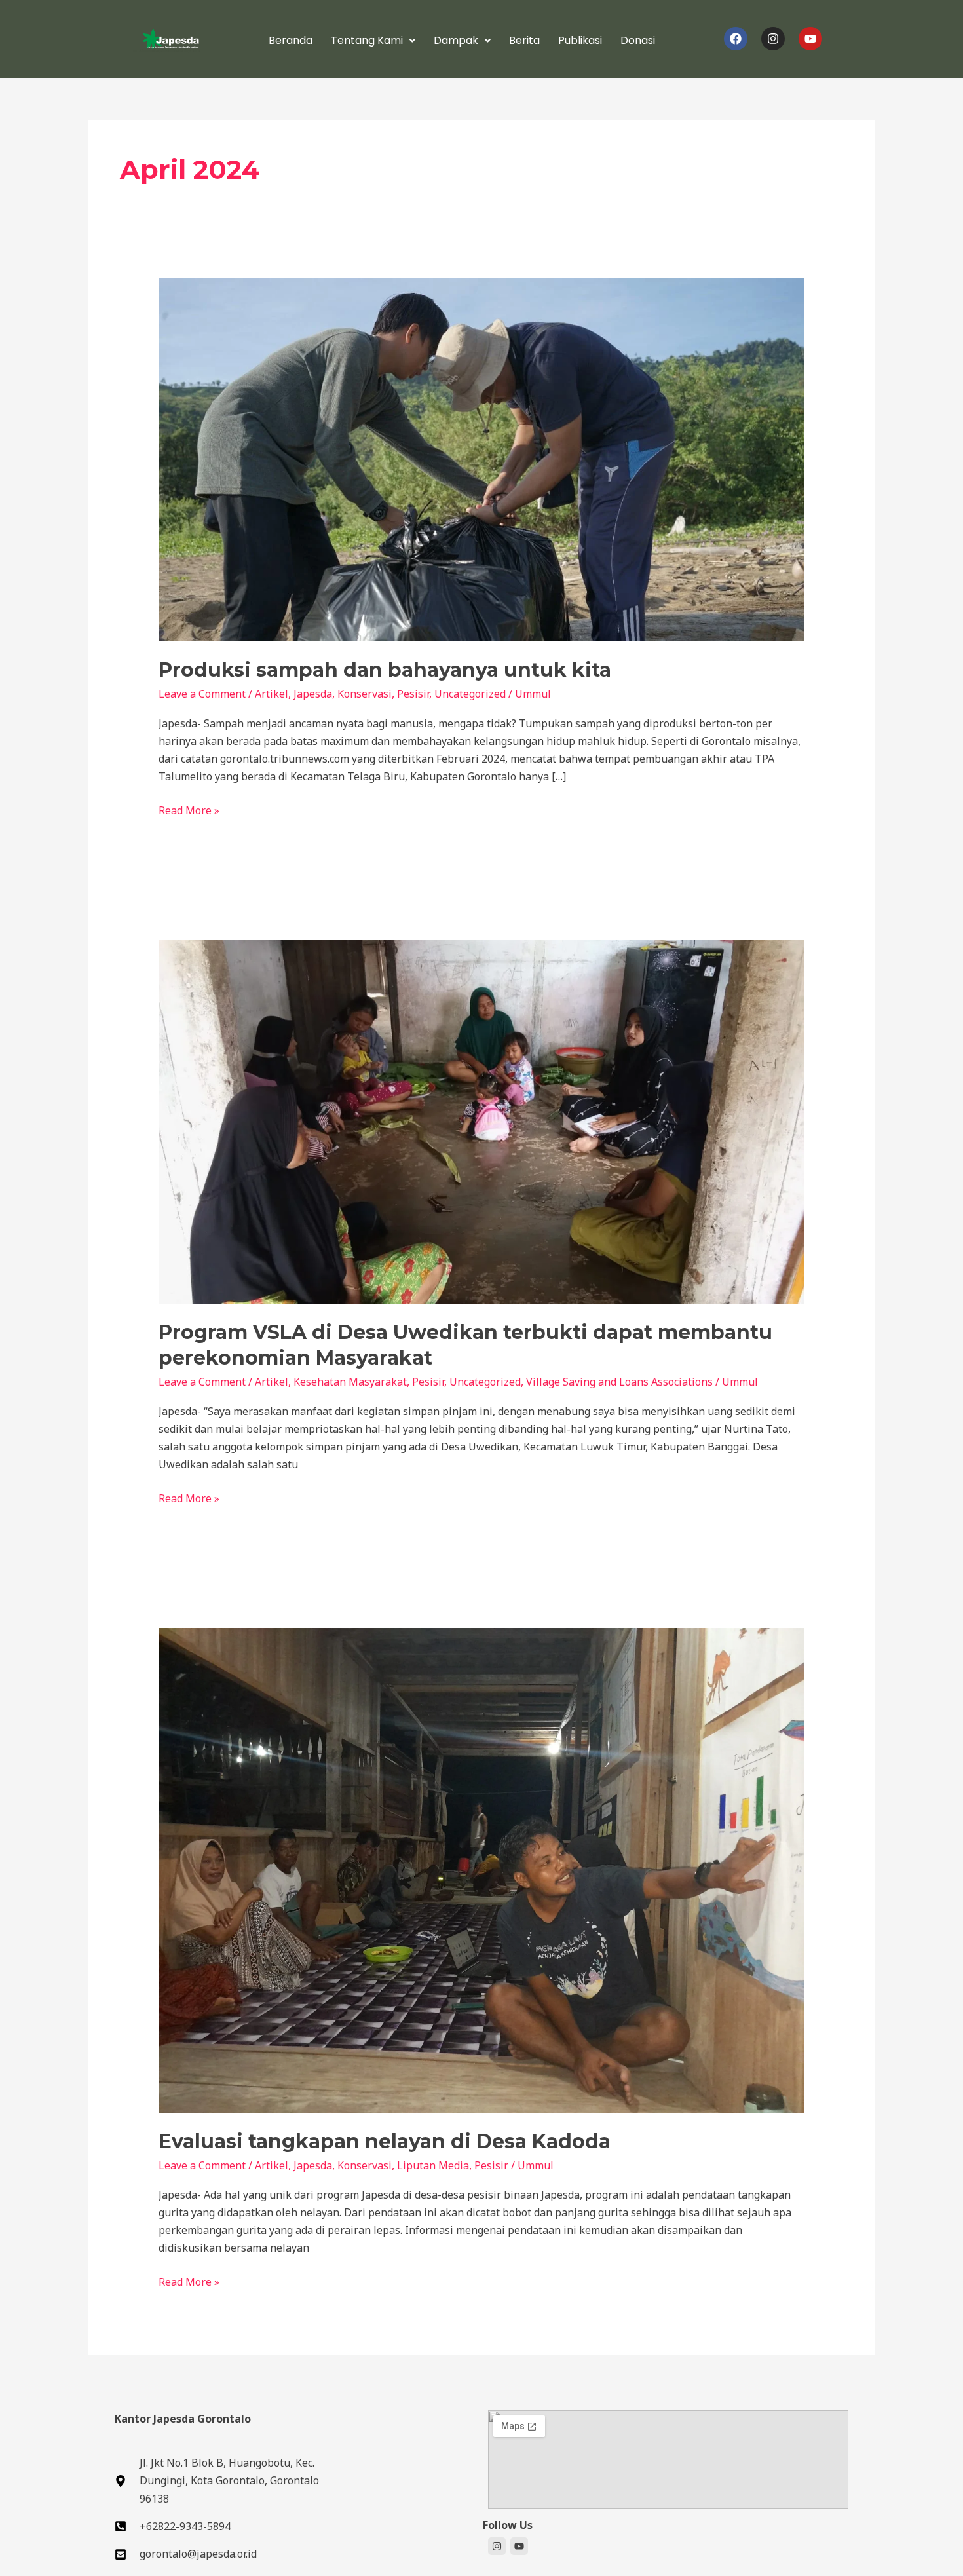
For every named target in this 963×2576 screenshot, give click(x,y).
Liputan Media (433, 2165)
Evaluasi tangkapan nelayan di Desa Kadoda (385, 2141)
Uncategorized (470, 694)
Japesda (313, 694)
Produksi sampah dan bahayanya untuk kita (385, 670)
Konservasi (365, 694)
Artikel (272, 694)
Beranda (291, 40)
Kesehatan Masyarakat (350, 1382)
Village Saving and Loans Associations (619, 1382)
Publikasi (580, 40)
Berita (524, 40)
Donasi (638, 40)
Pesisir (413, 694)
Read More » (189, 810)
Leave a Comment (202, 694)
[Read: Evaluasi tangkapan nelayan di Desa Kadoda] (482, 1870)
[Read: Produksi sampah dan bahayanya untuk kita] (482, 459)
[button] (373, 41)
